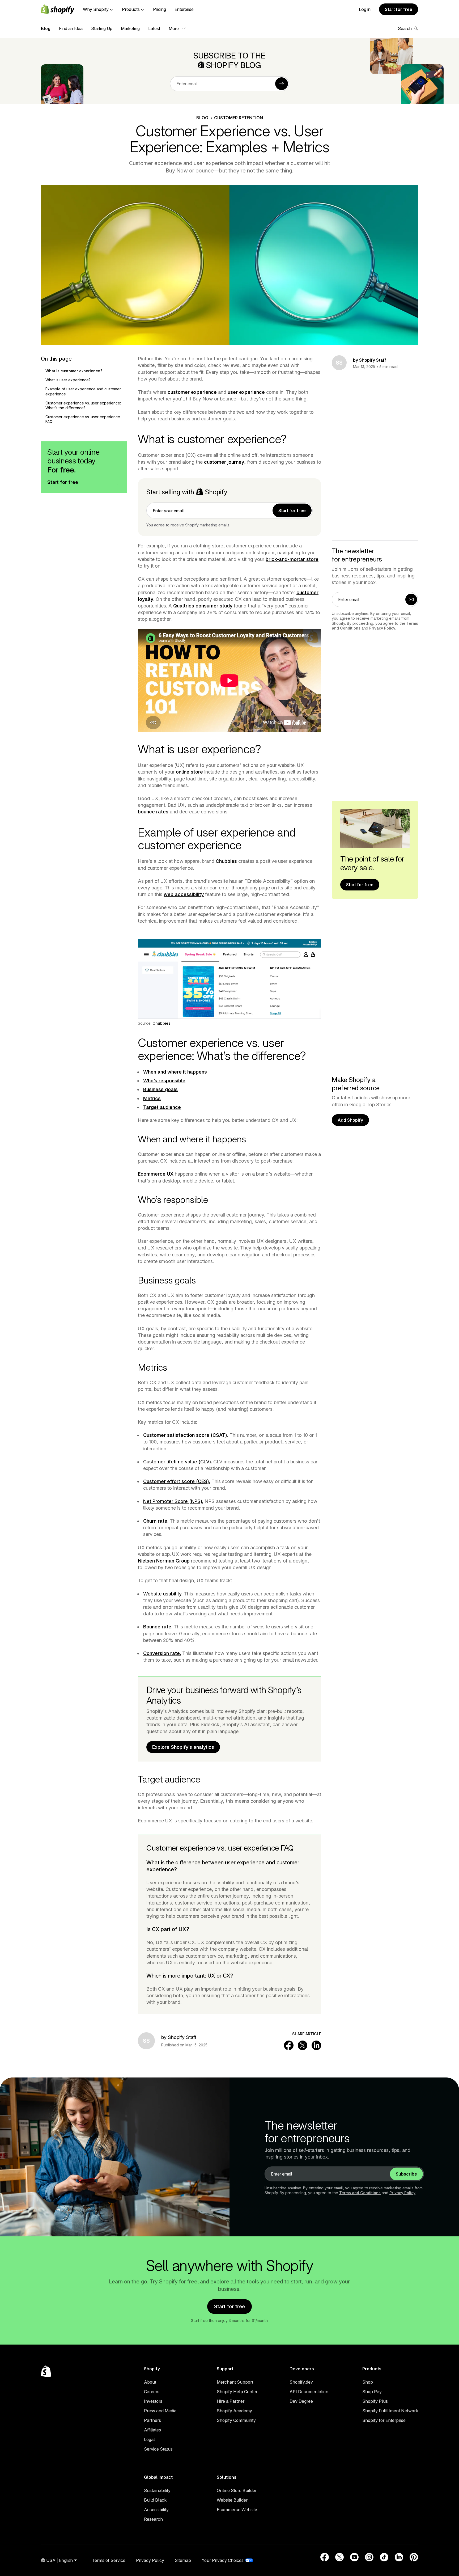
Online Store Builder (237, 2490)
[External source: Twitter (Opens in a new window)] (339, 2557)
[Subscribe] (282, 84)
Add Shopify (350, 1120)
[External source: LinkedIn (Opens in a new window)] (399, 2557)
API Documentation (309, 2392)
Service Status (158, 2449)
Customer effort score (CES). (177, 1481)
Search (405, 28)
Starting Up (102, 28)
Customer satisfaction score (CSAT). (186, 1435)
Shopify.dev (301, 2382)
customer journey (224, 462)
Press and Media (160, 2411)
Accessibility (156, 2510)
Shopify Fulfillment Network (390, 2411)
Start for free (399, 9)
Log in (365, 9)
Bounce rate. (158, 1627)
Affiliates (152, 2430)
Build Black (155, 2500)
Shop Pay (372, 2392)
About (150, 2382)
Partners (152, 2420)
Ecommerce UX (156, 1174)
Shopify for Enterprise (384, 2420)
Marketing (130, 28)
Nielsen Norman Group (164, 1561)
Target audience (162, 1107)
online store (189, 772)
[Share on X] (303, 2045)
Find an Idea (71, 28)
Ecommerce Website (237, 2510)
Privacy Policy (382, 628)
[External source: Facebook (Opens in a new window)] (325, 2557)
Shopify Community (236, 2420)
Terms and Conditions (360, 2193)
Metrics (152, 1098)
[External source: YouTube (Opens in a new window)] (354, 2557)
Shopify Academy (234, 2411)
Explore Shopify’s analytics (183, 1747)
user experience (246, 392)
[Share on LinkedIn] (316, 2045)
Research (153, 2519)
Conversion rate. (162, 1653)
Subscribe (406, 2174)
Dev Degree (301, 2401)
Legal (149, 2439)
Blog (46, 28)
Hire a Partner (231, 2401)
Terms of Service (109, 2560)
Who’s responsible (164, 1081)
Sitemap (183, 2560)
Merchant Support (235, 2382)
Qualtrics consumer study (202, 606)
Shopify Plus (375, 2401)
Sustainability (157, 2490)
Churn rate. (156, 1521)
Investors (153, 2401)
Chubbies (226, 861)
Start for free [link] (292, 510)
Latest (154, 28)
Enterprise (184, 9)
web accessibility (184, 894)
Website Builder (232, 2500)
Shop (368, 2382)
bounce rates (153, 812)
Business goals (160, 1089)
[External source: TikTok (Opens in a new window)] (384, 2557)
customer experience (192, 392)
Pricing (160, 9)
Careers (152, 2392)
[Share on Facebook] (289, 2045)
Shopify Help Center (237, 2392)
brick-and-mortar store (292, 559)
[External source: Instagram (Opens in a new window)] (369, 2557)
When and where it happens (175, 1072)
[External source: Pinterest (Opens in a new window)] (414, 2557)
